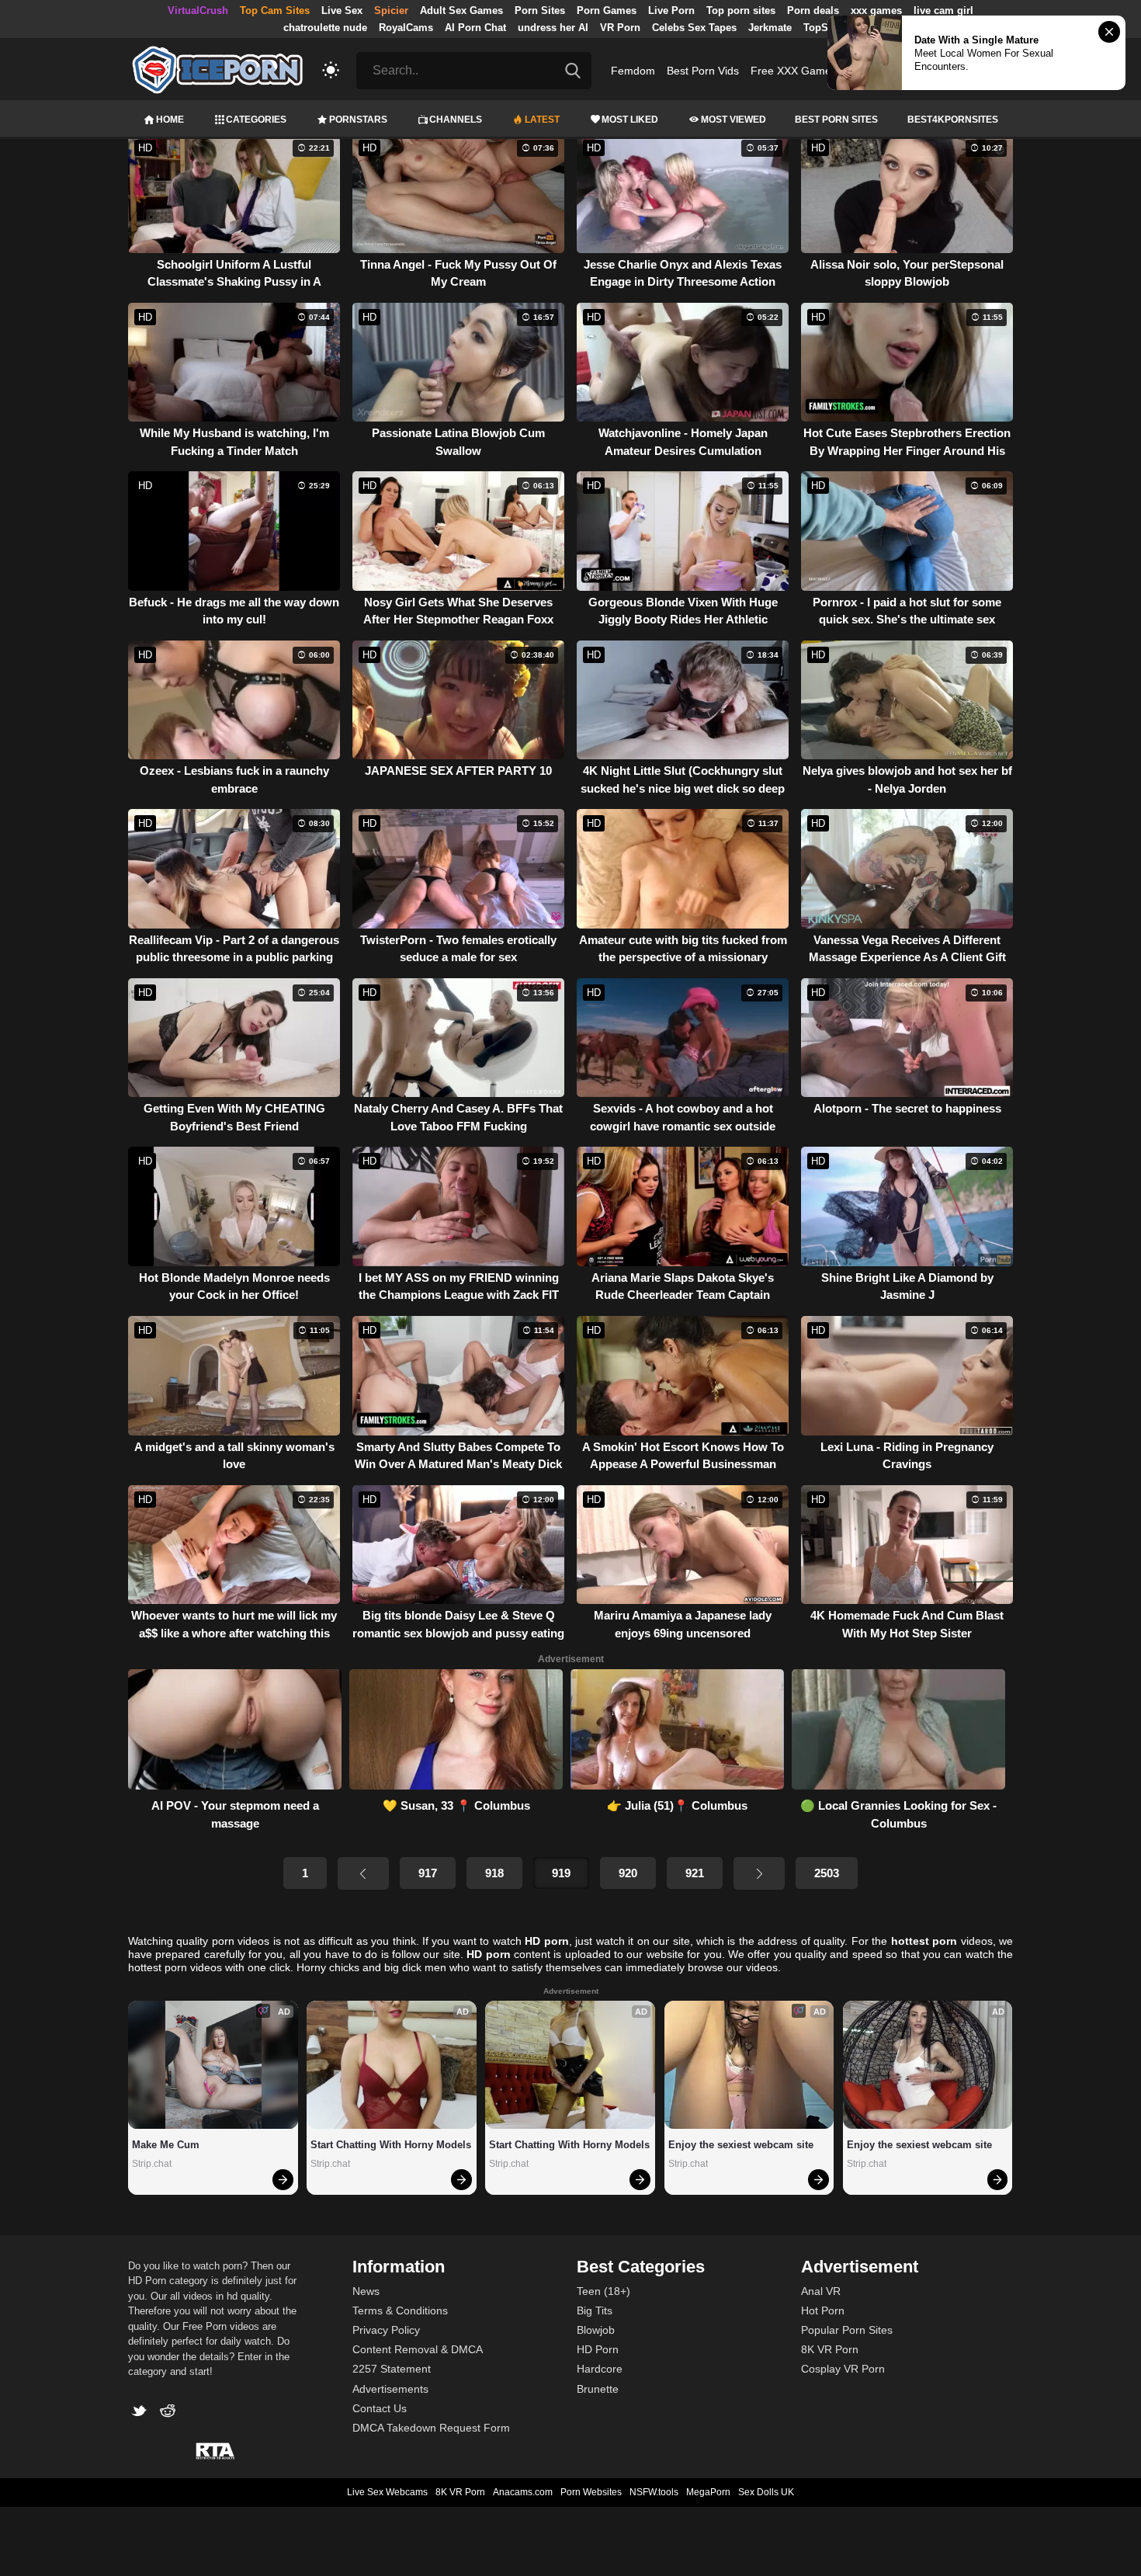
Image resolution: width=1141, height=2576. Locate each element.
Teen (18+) (603, 2291)
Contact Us (380, 2408)
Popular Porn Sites (847, 2330)
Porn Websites (591, 2492)
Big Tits (595, 2310)
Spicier (391, 10)
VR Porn (620, 28)
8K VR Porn (830, 2349)
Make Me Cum (166, 2145)
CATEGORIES (256, 120)
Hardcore (600, 2369)
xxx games (876, 10)
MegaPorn (708, 2492)
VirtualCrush (198, 10)
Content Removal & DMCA (418, 2349)
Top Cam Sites (275, 10)
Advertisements (390, 2389)
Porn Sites (540, 10)
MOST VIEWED (733, 120)
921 (695, 1873)
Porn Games (607, 10)
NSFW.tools (654, 2492)
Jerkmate (770, 28)
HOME (170, 120)
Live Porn (671, 10)
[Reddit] (170, 2413)
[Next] (759, 1873)
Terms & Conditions (400, 2310)
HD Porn (598, 2349)
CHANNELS (456, 120)
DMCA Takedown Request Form (431, 2428)
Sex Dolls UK (766, 2492)
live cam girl (943, 10)
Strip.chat (152, 2164)
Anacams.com (523, 2492)
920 (628, 1873)
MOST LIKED (630, 120)
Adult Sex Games (461, 10)
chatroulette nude (325, 28)
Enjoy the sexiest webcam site (741, 2145)
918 (494, 1873)
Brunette (598, 2389)
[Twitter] (142, 2413)
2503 (827, 1873)
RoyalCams (406, 28)
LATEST (542, 120)
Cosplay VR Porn (843, 2369)
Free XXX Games (794, 71)
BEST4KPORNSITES (953, 120)
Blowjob (596, 2330)
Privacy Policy (386, 2330)
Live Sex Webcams (387, 2492)
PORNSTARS (358, 120)
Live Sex (342, 10)
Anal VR (821, 2291)
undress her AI (553, 28)
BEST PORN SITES (836, 120)
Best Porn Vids (703, 71)
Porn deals (813, 10)
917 (428, 1873)
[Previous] (363, 1873)
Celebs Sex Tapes (694, 28)
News (366, 2291)
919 (561, 1873)
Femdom (633, 71)
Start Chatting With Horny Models (391, 2145)
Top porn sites (741, 10)
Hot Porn (823, 2310)
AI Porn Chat (475, 28)
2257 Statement (392, 2369)
